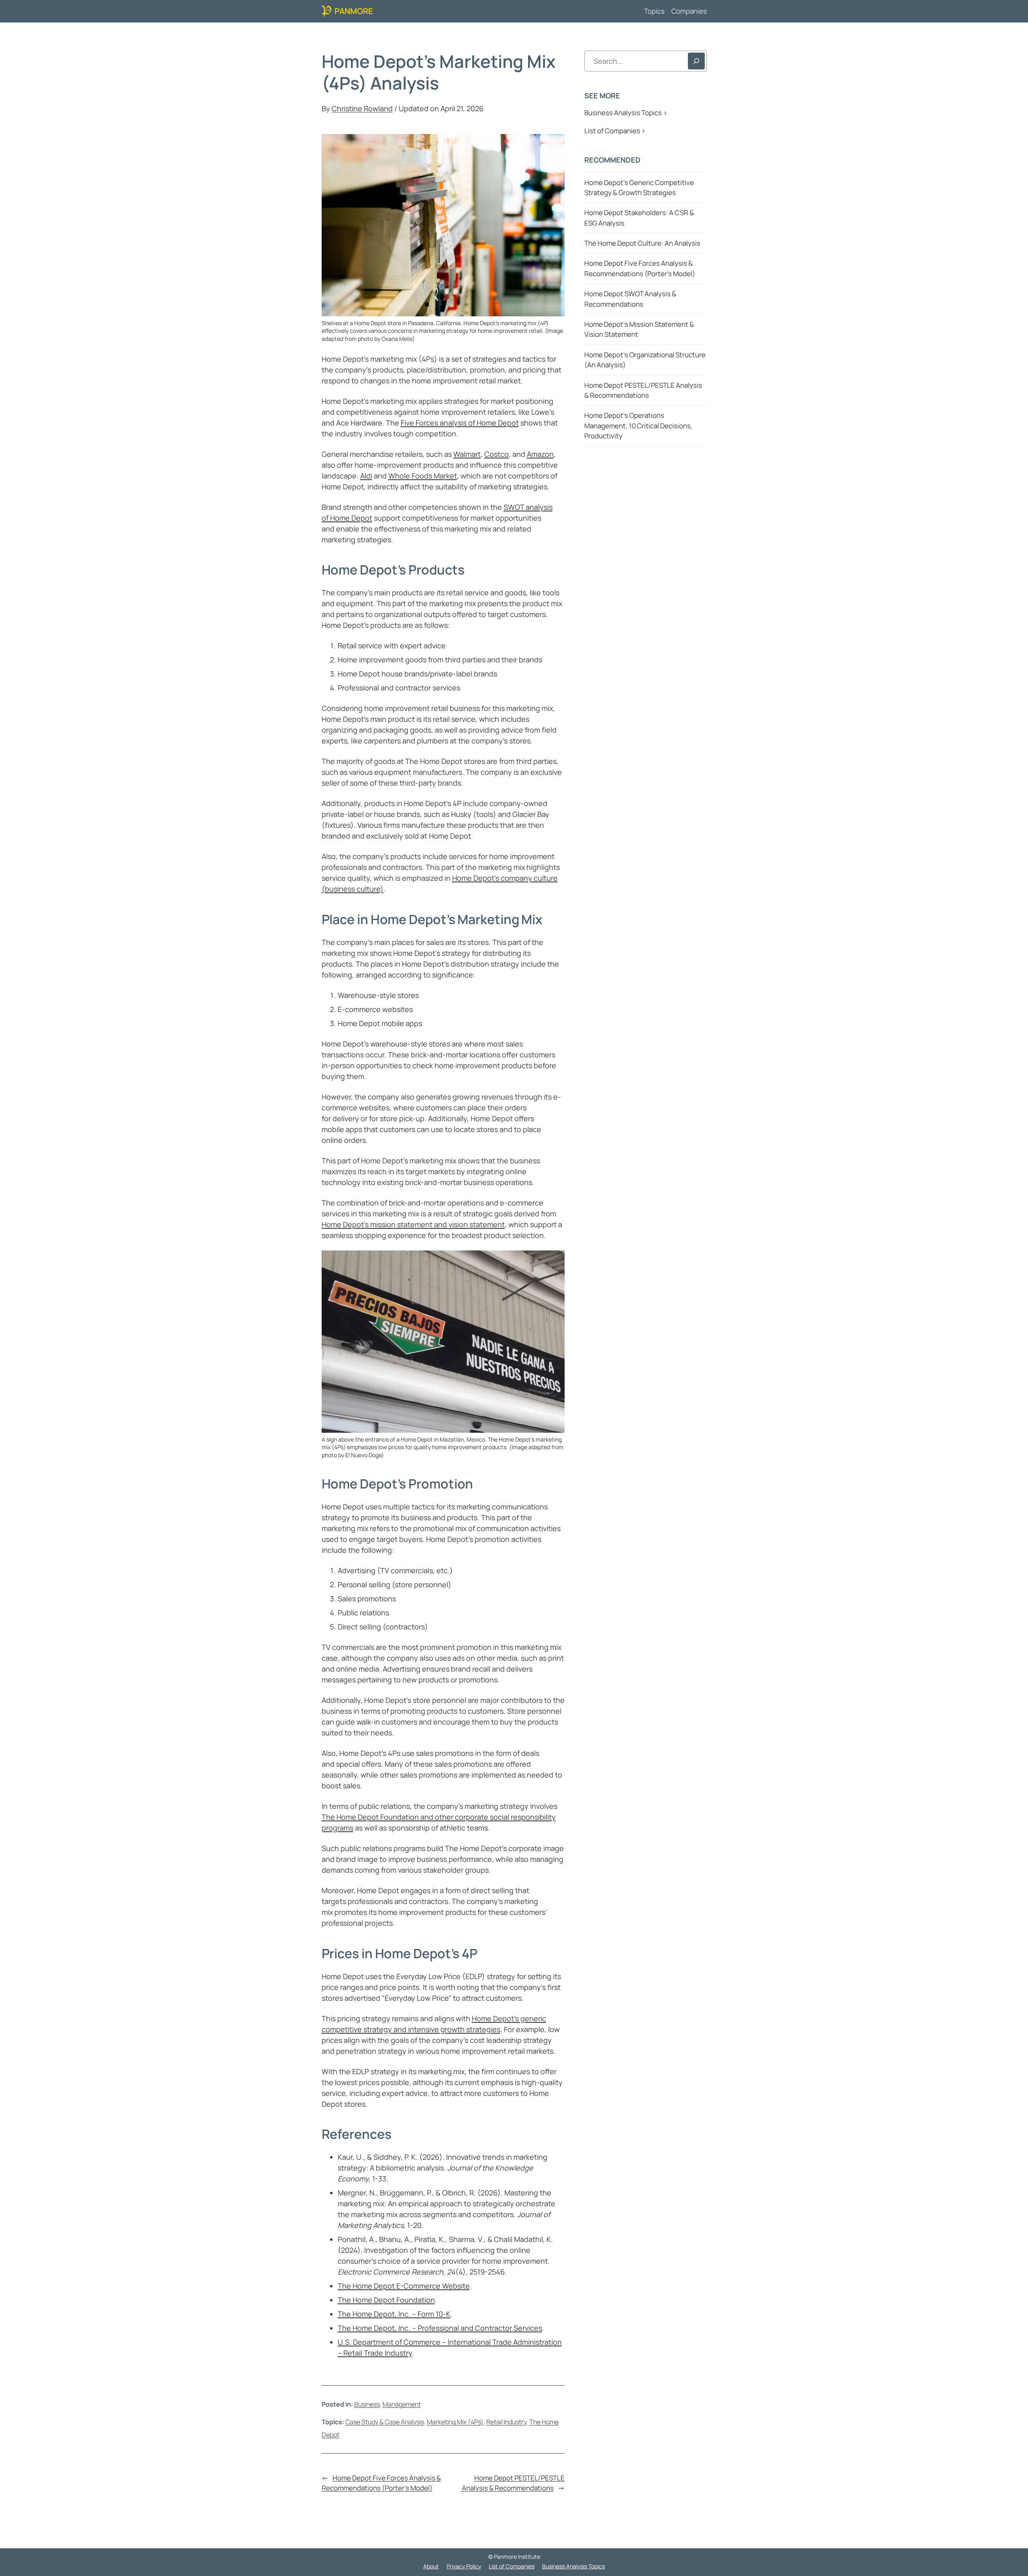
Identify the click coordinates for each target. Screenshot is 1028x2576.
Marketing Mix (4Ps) (455, 2422)
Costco (497, 454)
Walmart (467, 454)
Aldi (366, 476)
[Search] (696, 61)
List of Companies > (615, 131)
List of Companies (512, 2566)
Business (367, 2404)
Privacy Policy (464, 2566)
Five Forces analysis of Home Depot (460, 423)
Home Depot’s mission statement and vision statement (413, 1224)
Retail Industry (506, 2422)
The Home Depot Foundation (386, 2300)
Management (402, 2404)
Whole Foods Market (423, 476)
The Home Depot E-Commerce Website (404, 2286)
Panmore (354, 11)
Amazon (540, 454)
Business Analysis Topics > (626, 113)
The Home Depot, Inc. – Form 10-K (394, 2314)
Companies (689, 11)
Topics (654, 11)
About (431, 2566)
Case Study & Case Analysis (385, 2422)
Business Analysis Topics (573, 2566)
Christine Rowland (362, 108)
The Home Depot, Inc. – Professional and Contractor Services (440, 2328)
